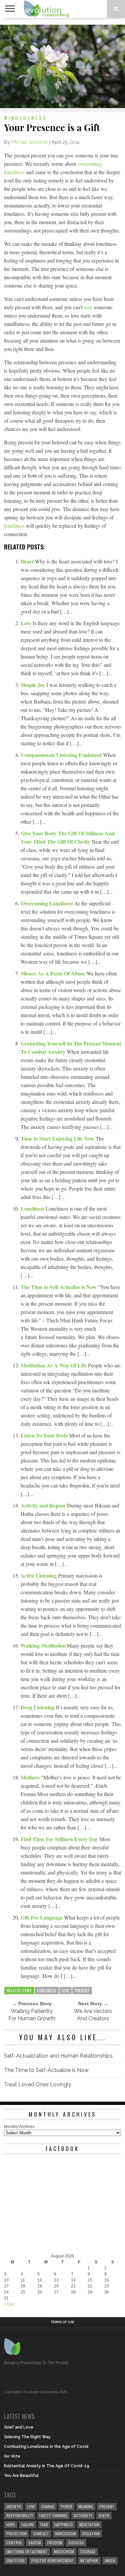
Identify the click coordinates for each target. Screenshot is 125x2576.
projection (16, 2533)
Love (27, 623)
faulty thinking (53, 2515)
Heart (28, 561)
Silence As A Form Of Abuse (54, 973)
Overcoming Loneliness (47, 903)
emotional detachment (27, 2551)
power (66, 2506)
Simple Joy (33, 685)
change (48, 2506)
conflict (41, 2533)
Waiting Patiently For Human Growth (32, 2015)
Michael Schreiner (30, 142)
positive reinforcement (53, 2560)
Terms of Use (62, 2322)
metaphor (89, 2560)
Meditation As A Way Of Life (54, 1365)
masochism (64, 2551)
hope (11, 2524)
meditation (89, 2524)
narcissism (66, 2533)
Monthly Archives (19, 2127)
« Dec (9, 2304)
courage (88, 2551)
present (82, 1990)
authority (83, 2515)
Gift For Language (42, 1917)
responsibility (20, 2515)
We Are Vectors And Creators (93, 2015)
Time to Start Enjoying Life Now (58, 1138)
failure (28, 2524)
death (104, 2515)
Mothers (31, 1777)
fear (44, 2524)
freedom (55, 2542)
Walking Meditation (44, 1645)
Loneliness (33, 1208)
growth (14, 2506)
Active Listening (39, 1575)
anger (110, 2560)
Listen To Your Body (45, 1435)
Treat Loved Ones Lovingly (38, 2084)
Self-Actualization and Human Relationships (58, 2056)
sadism (35, 2542)
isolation (91, 2533)
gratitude (16, 2560)
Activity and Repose (44, 1505)
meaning (86, 2506)
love (88, 307)
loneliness (14, 526)
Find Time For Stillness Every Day (60, 1839)
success (76, 2542)
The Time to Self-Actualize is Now (59, 1287)
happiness (64, 2524)
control (14, 2542)
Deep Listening (38, 1707)
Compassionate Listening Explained (62, 755)
